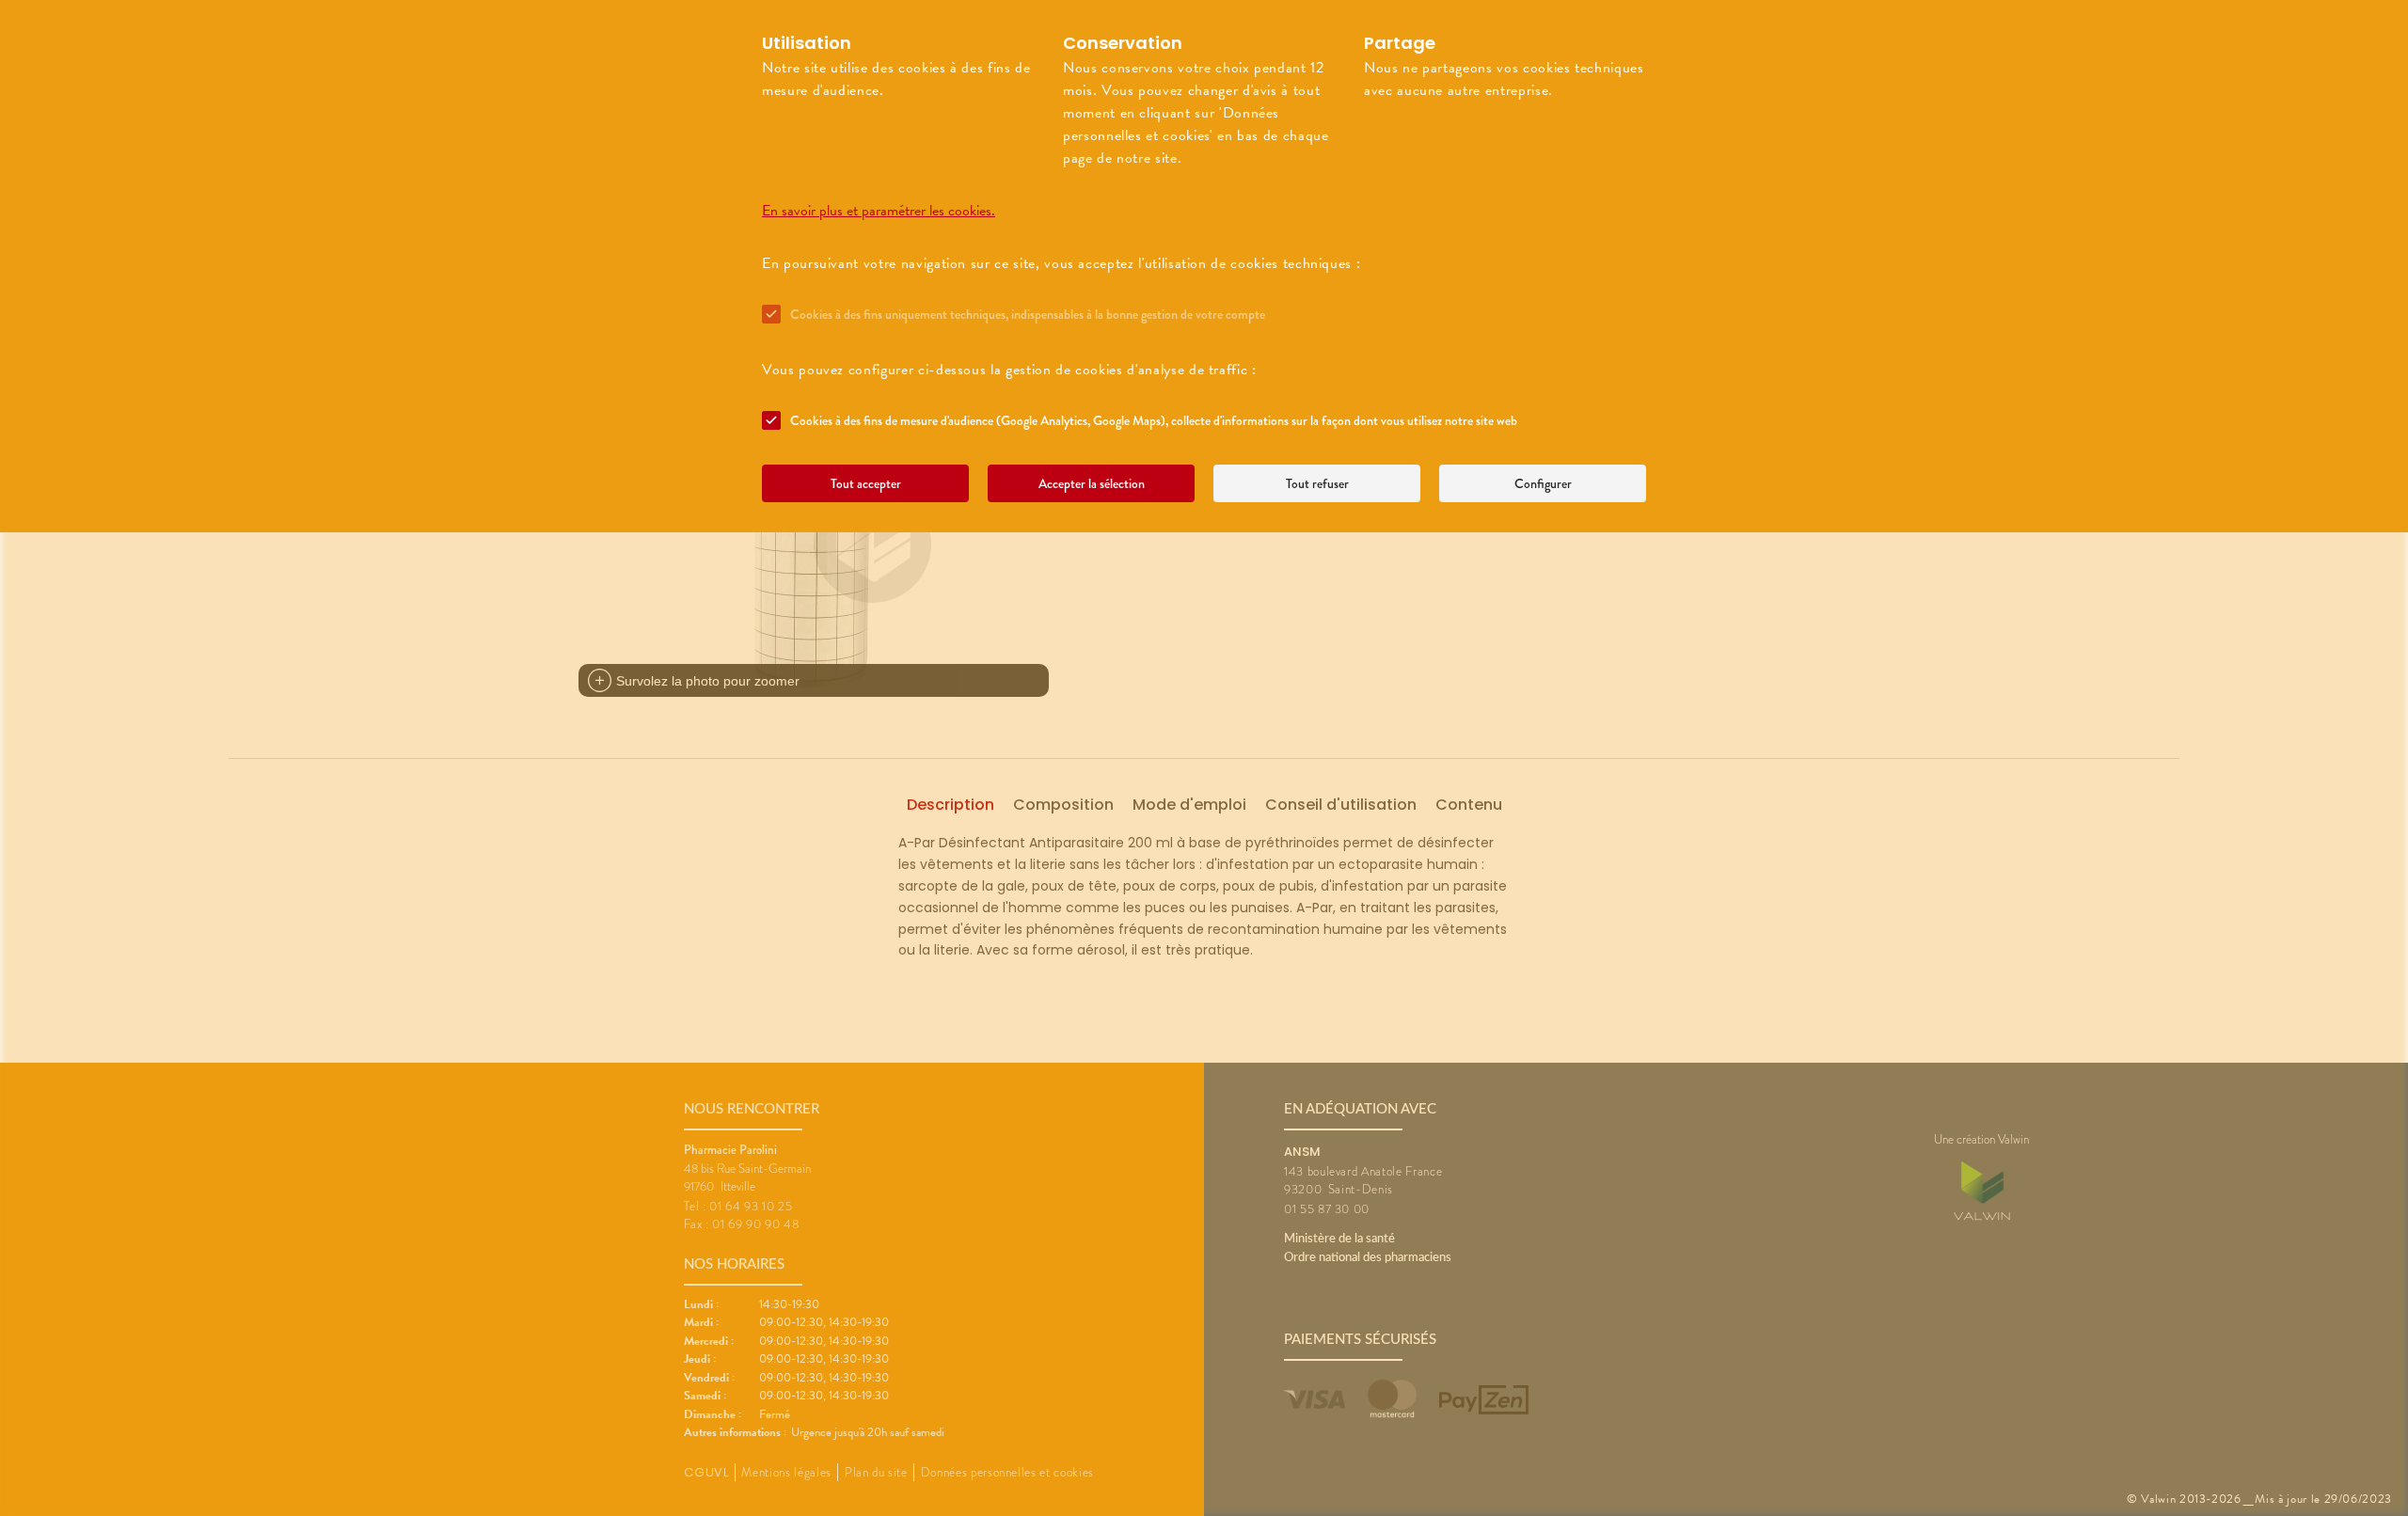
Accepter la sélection (1092, 483)
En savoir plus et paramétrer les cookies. (879, 211)
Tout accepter (866, 483)
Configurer (1543, 483)
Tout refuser (1317, 483)
